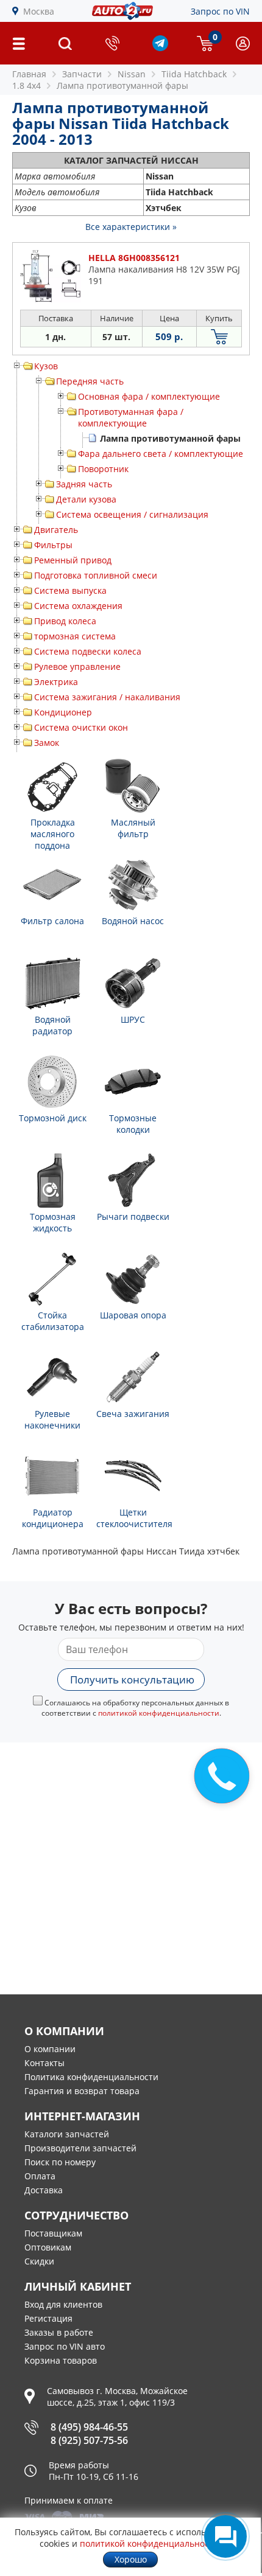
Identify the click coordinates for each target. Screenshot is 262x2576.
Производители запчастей (80, 2148)
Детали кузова (86, 499)
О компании (50, 2049)
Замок (47, 743)
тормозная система (75, 636)
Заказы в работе (59, 2332)
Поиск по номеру (60, 2162)
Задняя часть (84, 484)
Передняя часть (90, 381)
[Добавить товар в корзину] (219, 337)
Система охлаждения (78, 606)
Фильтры (53, 545)
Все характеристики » (131, 227)
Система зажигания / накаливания (107, 697)
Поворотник (103, 469)
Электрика (56, 682)
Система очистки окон (81, 727)
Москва (39, 11)
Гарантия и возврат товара (82, 2091)
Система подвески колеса (88, 651)
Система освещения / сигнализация (132, 514)
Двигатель (56, 530)
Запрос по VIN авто (65, 2346)
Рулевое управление (77, 667)
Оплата (40, 2176)
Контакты (44, 2063)
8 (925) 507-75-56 (89, 2440)
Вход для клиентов (63, 2304)
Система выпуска (70, 590)
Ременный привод (73, 560)
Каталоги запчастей (67, 2134)
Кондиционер (63, 712)
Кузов (46, 366)
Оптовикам (48, 2247)
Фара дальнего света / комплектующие (161, 454)
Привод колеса (65, 621)
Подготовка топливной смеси (96, 575)
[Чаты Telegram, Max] (225, 2536)
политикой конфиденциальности (159, 1713)
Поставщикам (53, 2233)
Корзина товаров (61, 2360)
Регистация (48, 2318)
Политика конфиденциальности (91, 2077)
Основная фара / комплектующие (149, 396)
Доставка (44, 2190)
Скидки (39, 2261)
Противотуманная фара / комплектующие (131, 417)
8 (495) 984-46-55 (89, 2427)
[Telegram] (160, 48)
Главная (29, 74)
